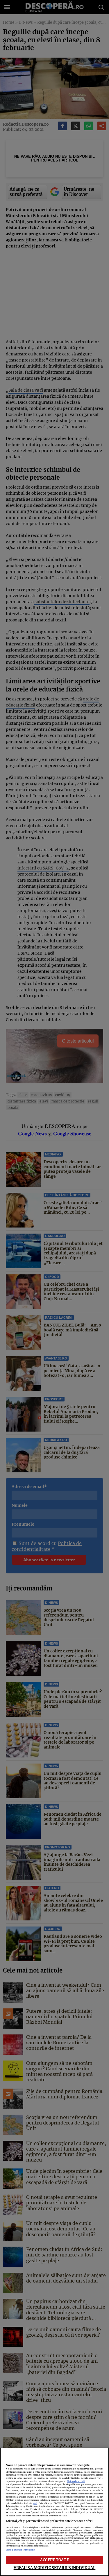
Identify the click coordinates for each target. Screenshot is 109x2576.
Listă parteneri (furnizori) (20, 2550)
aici (35, 2503)
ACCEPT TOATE (54, 2560)
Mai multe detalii (76, 2481)
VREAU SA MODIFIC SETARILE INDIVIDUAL (55, 2568)
